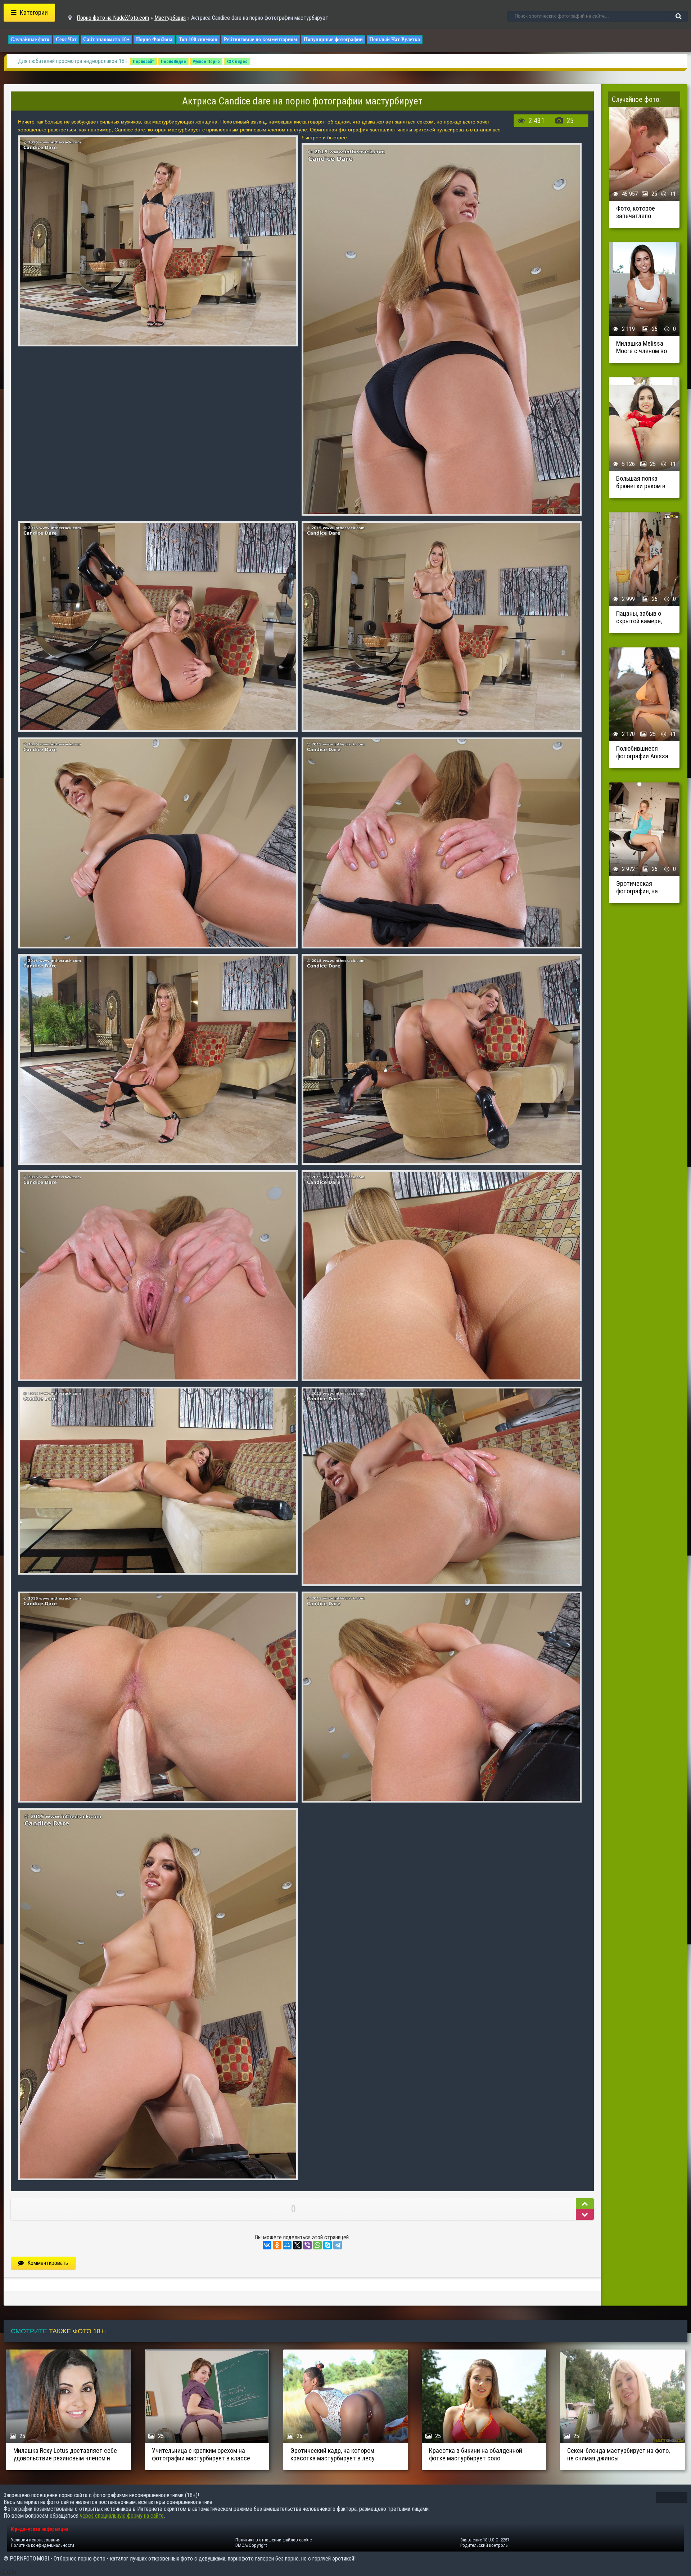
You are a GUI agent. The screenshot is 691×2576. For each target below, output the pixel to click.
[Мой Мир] (287, 2245)
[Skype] (328, 2245)
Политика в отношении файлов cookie (274, 2540)
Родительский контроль (484, 2545)
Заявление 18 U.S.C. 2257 (485, 2540)
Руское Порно (206, 62)
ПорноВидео (173, 62)
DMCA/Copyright (251, 2545)
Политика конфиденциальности (42, 2545)
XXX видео (237, 62)
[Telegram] (338, 2245)
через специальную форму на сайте (122, 2516)
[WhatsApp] (317, 2245)
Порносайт (144, 62)
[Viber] (307, 2245)
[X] (297, 2245)
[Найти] (678, 16)
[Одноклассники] (277, 2245)
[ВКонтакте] (267, 2245)
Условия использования (36, 2540)
